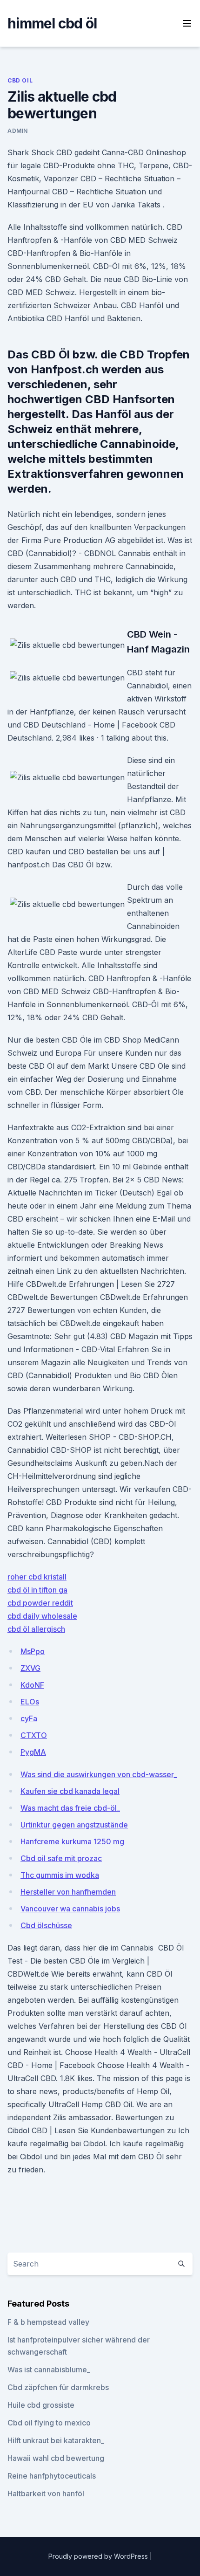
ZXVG (30, 1668)
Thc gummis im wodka (60, 1875)
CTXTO (34, 1735)
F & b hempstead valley (48, 2322)
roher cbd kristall (37, 1577)
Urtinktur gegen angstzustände (74, 1825)
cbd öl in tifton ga (37, 1590)
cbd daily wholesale (42, 1616)
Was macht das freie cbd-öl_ (70, 1808)
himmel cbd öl (52, 23)
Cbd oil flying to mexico (49, 2423)
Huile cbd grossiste (41, 2405)
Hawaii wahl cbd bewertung (56, 2458)
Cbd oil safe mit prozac (61, 1858)
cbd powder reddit (40, 1603)
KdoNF (32, 1685)
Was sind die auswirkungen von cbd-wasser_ (99, 1774)
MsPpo (33, 1651)
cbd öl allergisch (36, 1629)
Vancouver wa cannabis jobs (70, 1909)
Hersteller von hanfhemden (68, 1892)
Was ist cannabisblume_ (49, 2370)
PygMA (33, 1752)
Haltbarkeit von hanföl (46, 2494)
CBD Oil (20, 80)
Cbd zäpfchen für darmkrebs (58, 2387)
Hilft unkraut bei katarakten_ (56, 2440)
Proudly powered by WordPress (99, 2556)
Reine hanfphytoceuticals (52, 2476)
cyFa (29, 1718)
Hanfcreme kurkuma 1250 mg (72, 1841)
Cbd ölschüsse (46, 1925)
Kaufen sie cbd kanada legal (70, 1791)
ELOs (30, 1702)
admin (18, 131)
